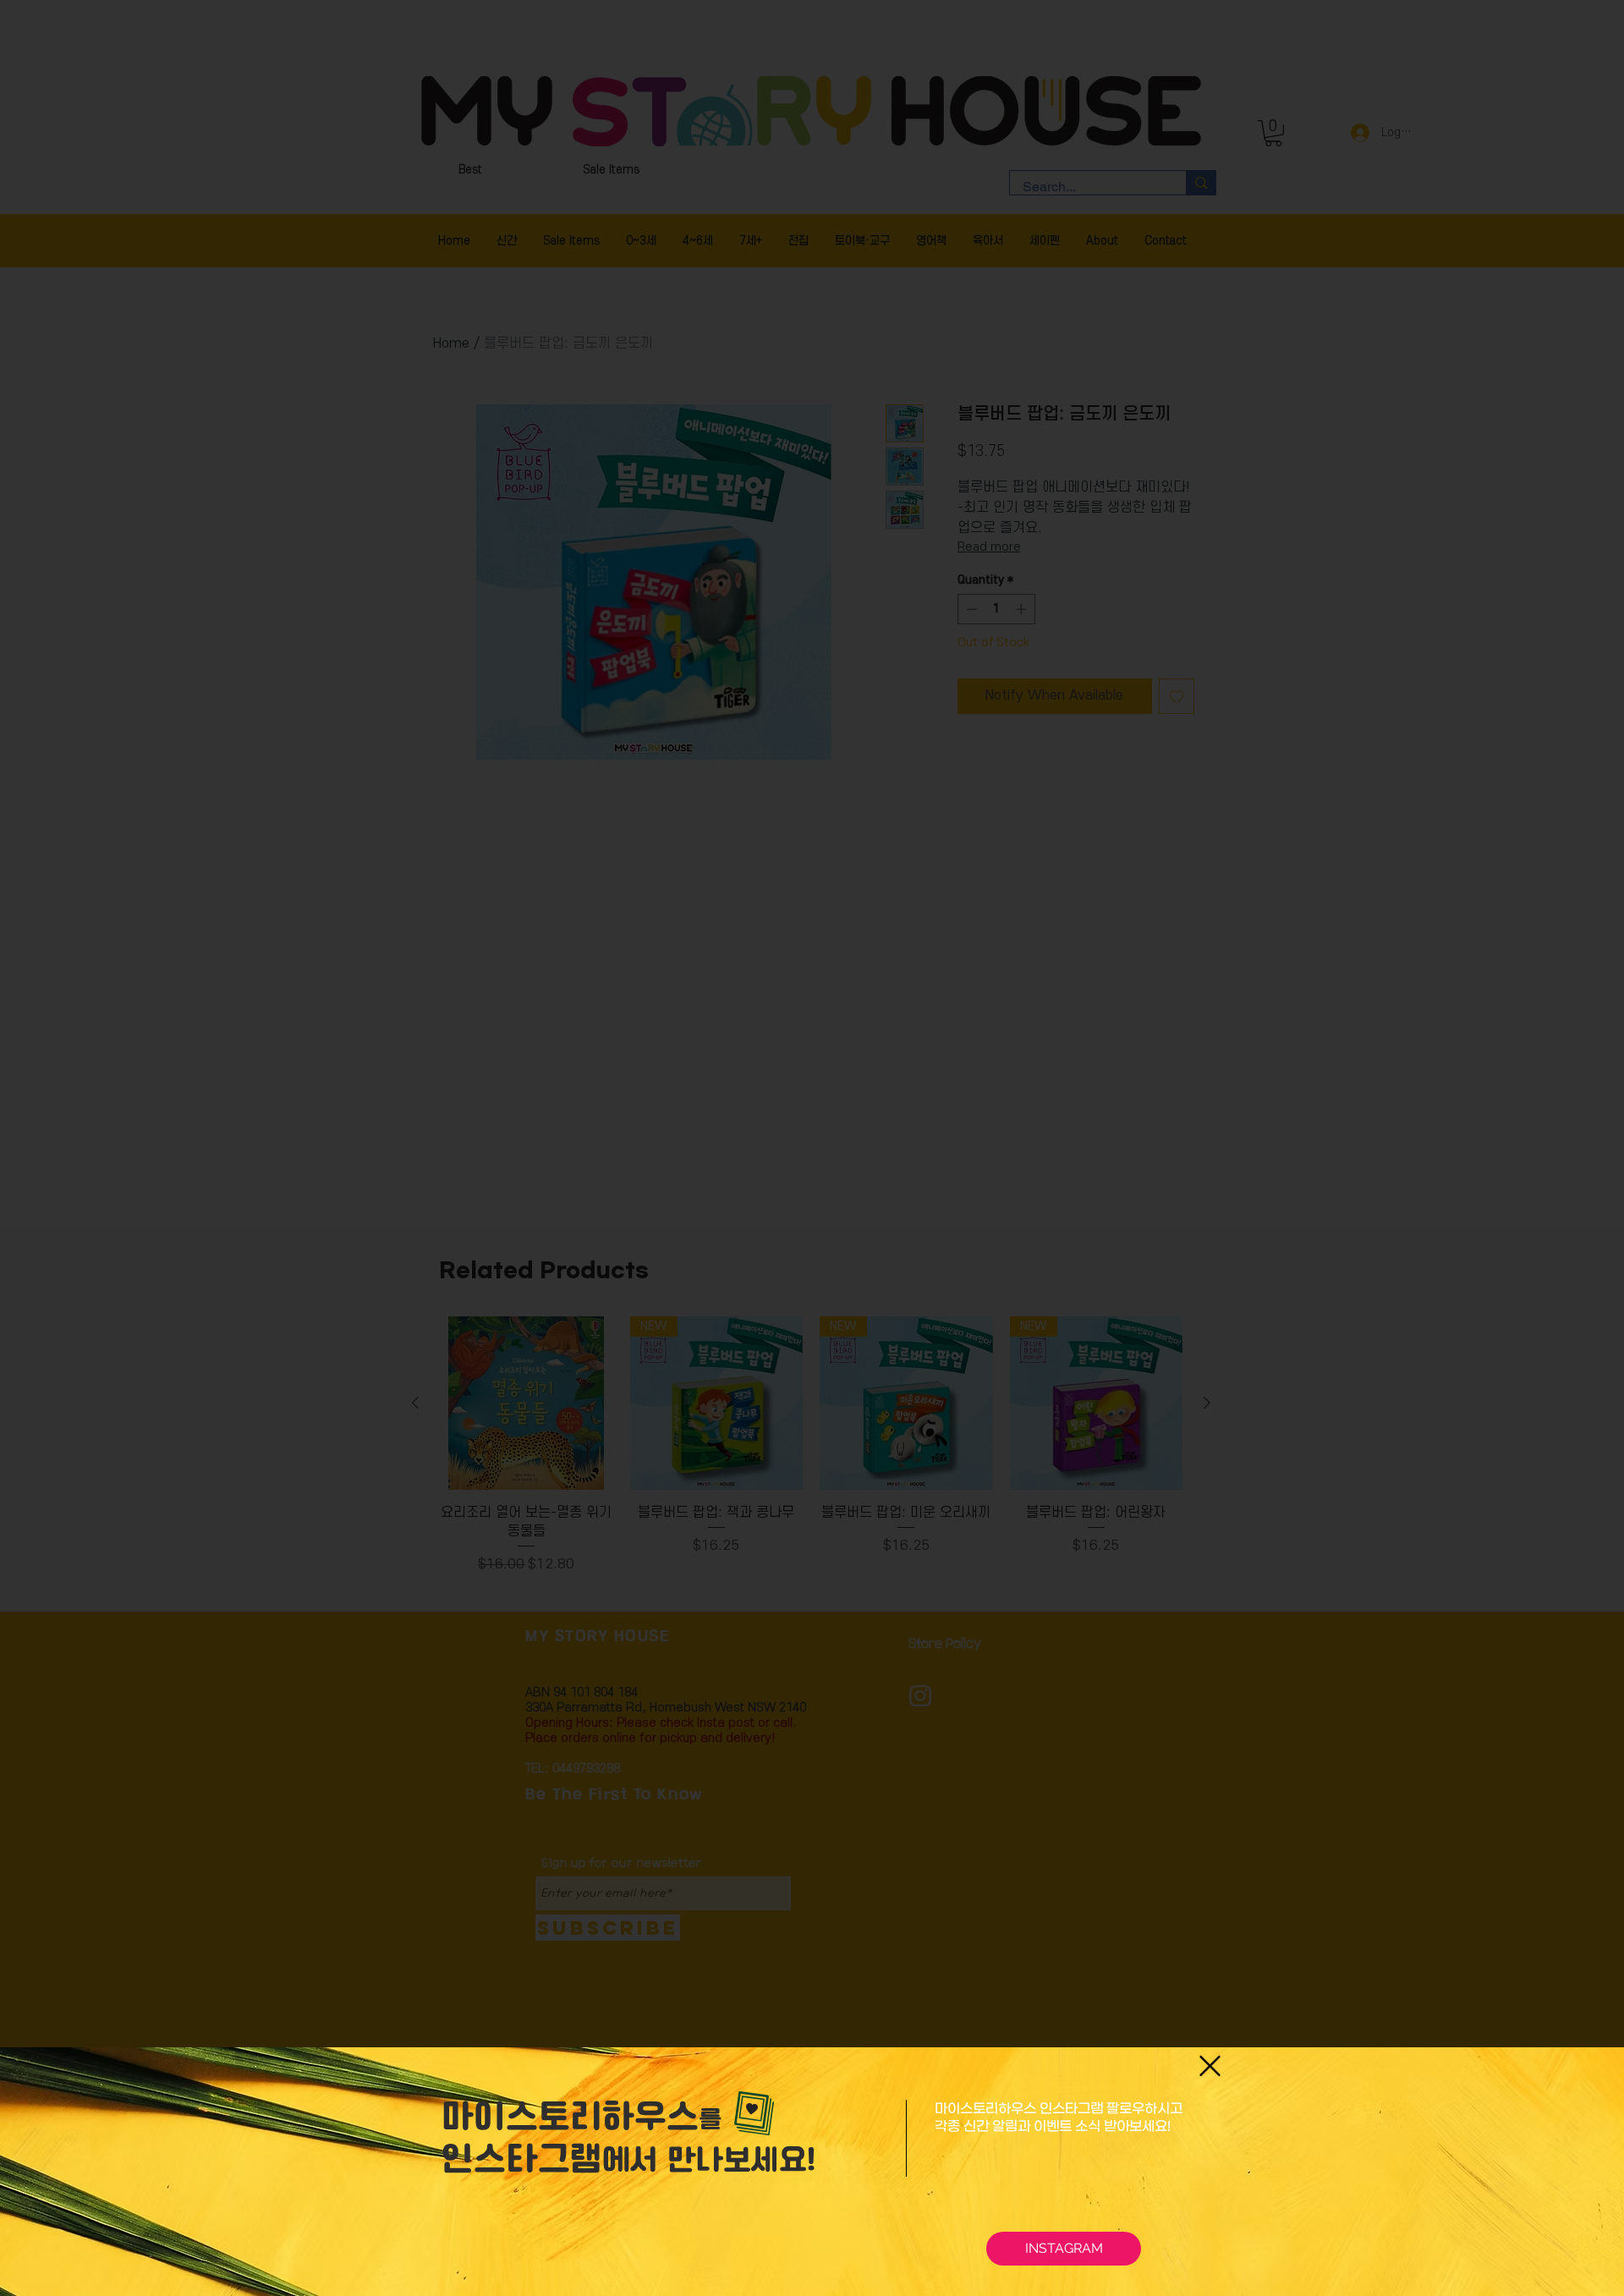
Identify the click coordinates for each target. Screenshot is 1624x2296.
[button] (1210, 2066)
